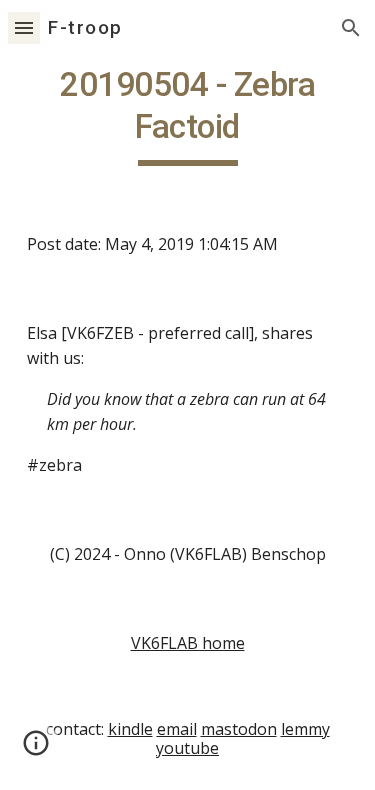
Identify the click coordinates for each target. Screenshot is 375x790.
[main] (188, 115)
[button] (24, 27)
